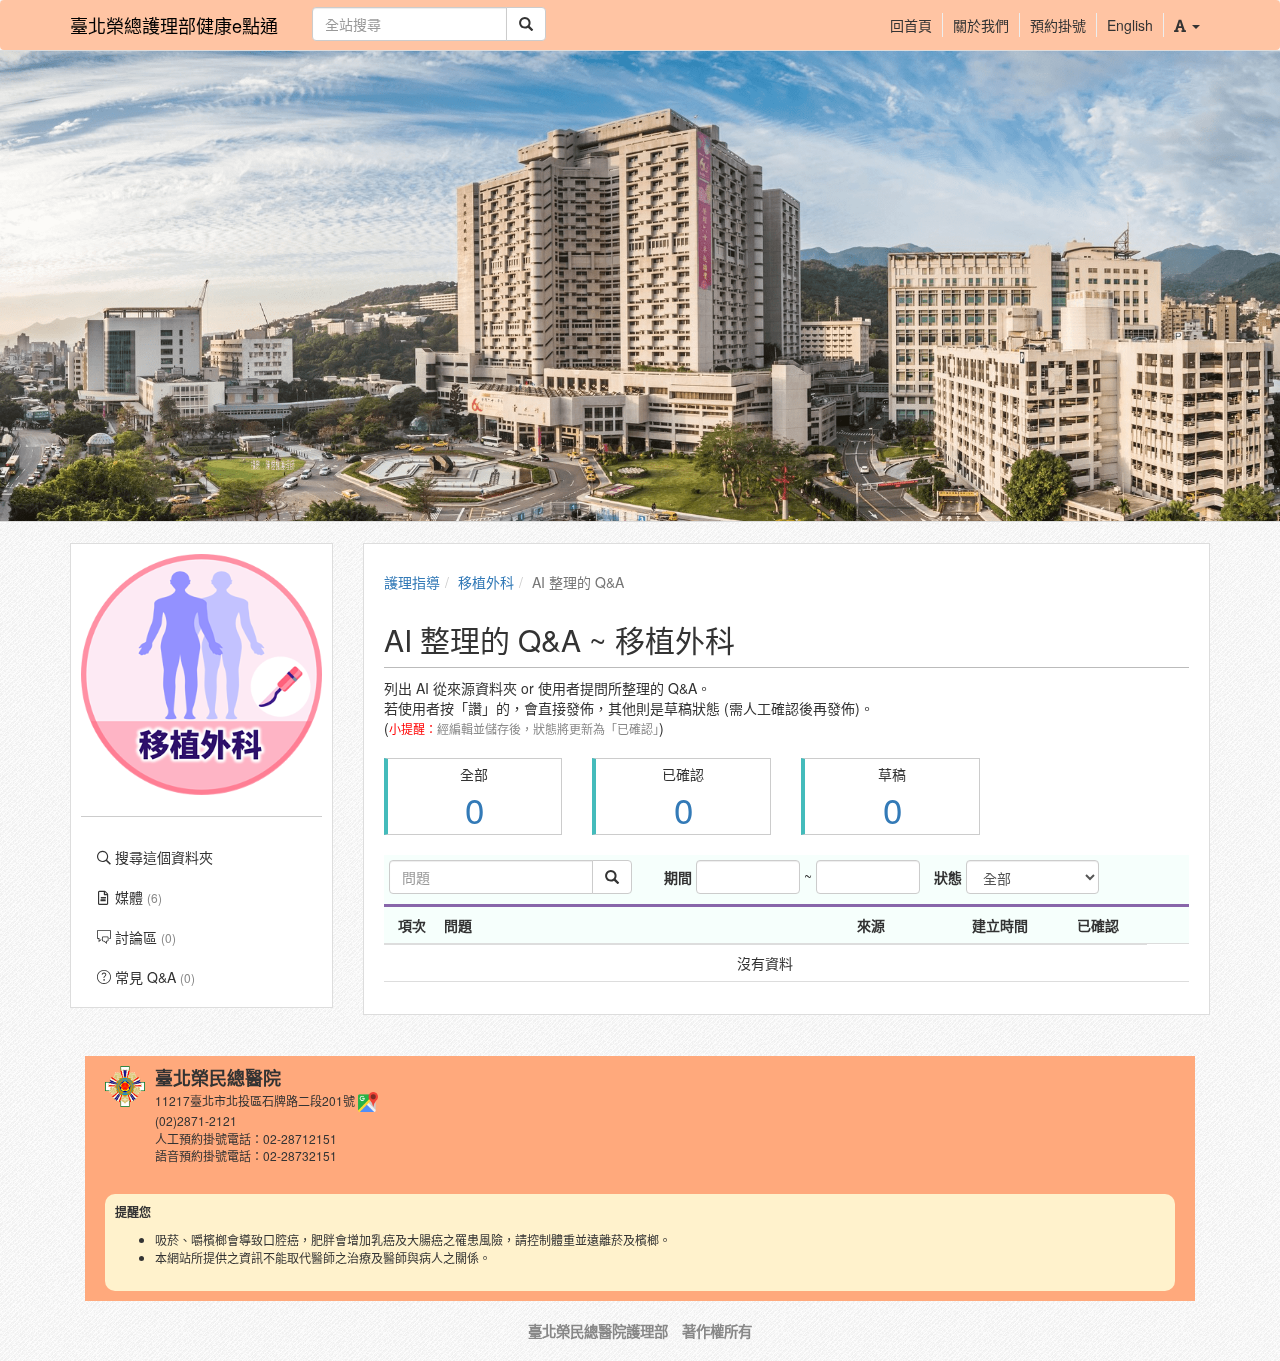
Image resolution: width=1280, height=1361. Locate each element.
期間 (678, 877)
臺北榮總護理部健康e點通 (174, 25)
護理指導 (412, 582)
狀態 (948, 877)
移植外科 (486, 582)
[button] (1186, 25)
